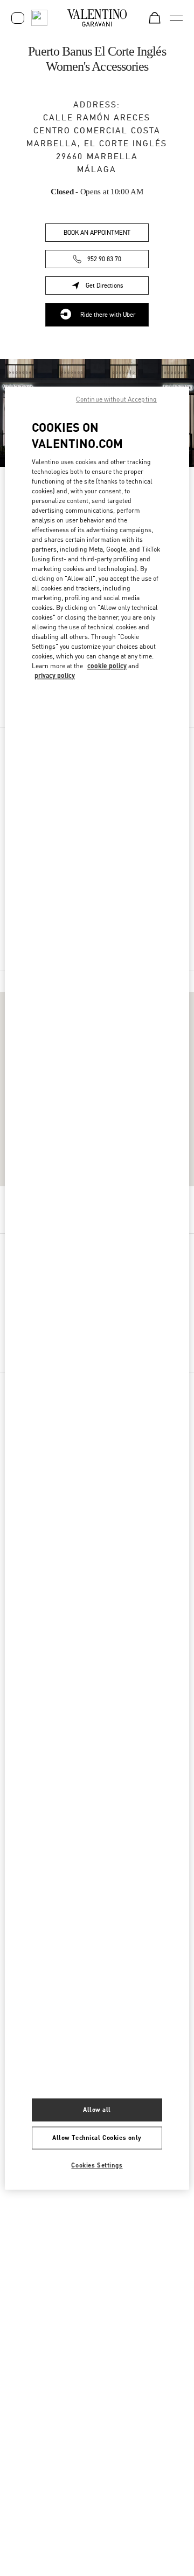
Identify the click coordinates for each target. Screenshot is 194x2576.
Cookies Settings (97, 2165)
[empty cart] (155, 18)
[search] (39, 18)
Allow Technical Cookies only (97, 2137)
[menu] (176, 18)
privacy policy (55, 676)
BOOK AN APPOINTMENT (97, 233)
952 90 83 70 (104, 259)
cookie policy (107, 666)
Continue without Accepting (116, 399)
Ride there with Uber (108, 315)
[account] (18, 18)
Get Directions (117, 287)
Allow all (97, 2109)
